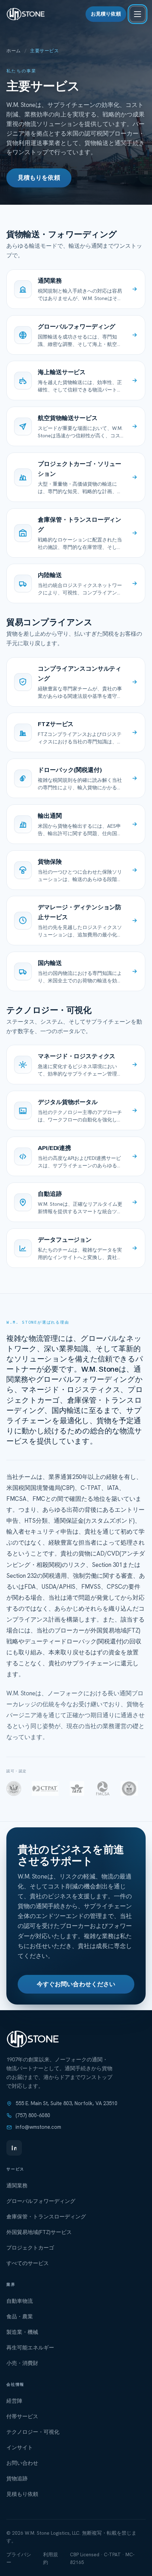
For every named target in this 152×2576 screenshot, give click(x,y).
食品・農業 (20, 2317)
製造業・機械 (22, 2332)
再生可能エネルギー (30, 2348)
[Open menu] (138, 14)
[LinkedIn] (14, 2148)
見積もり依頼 (22, 2494)
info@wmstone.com (38, 2127)
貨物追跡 (17, 2479)
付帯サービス (22, 2416)
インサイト (20, 2448)
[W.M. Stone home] (26, 14)
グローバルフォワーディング (41, 2201)
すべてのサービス (28, 2263)
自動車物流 (20, 2301)
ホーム (14, 51)
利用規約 (51, 2558)
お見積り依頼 (106, 14)
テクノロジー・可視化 (33, 2432)
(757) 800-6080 (33, 2115)
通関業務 (17, 2186)
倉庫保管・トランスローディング (46, 2217)
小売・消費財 (22, 2363)
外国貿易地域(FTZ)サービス (39, 2232)
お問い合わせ (22, 2463)
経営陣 (14, 2401)
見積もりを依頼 (39, 178)
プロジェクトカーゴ (30, 2248)
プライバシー (19, 2558)
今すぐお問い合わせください (76, 1984)
